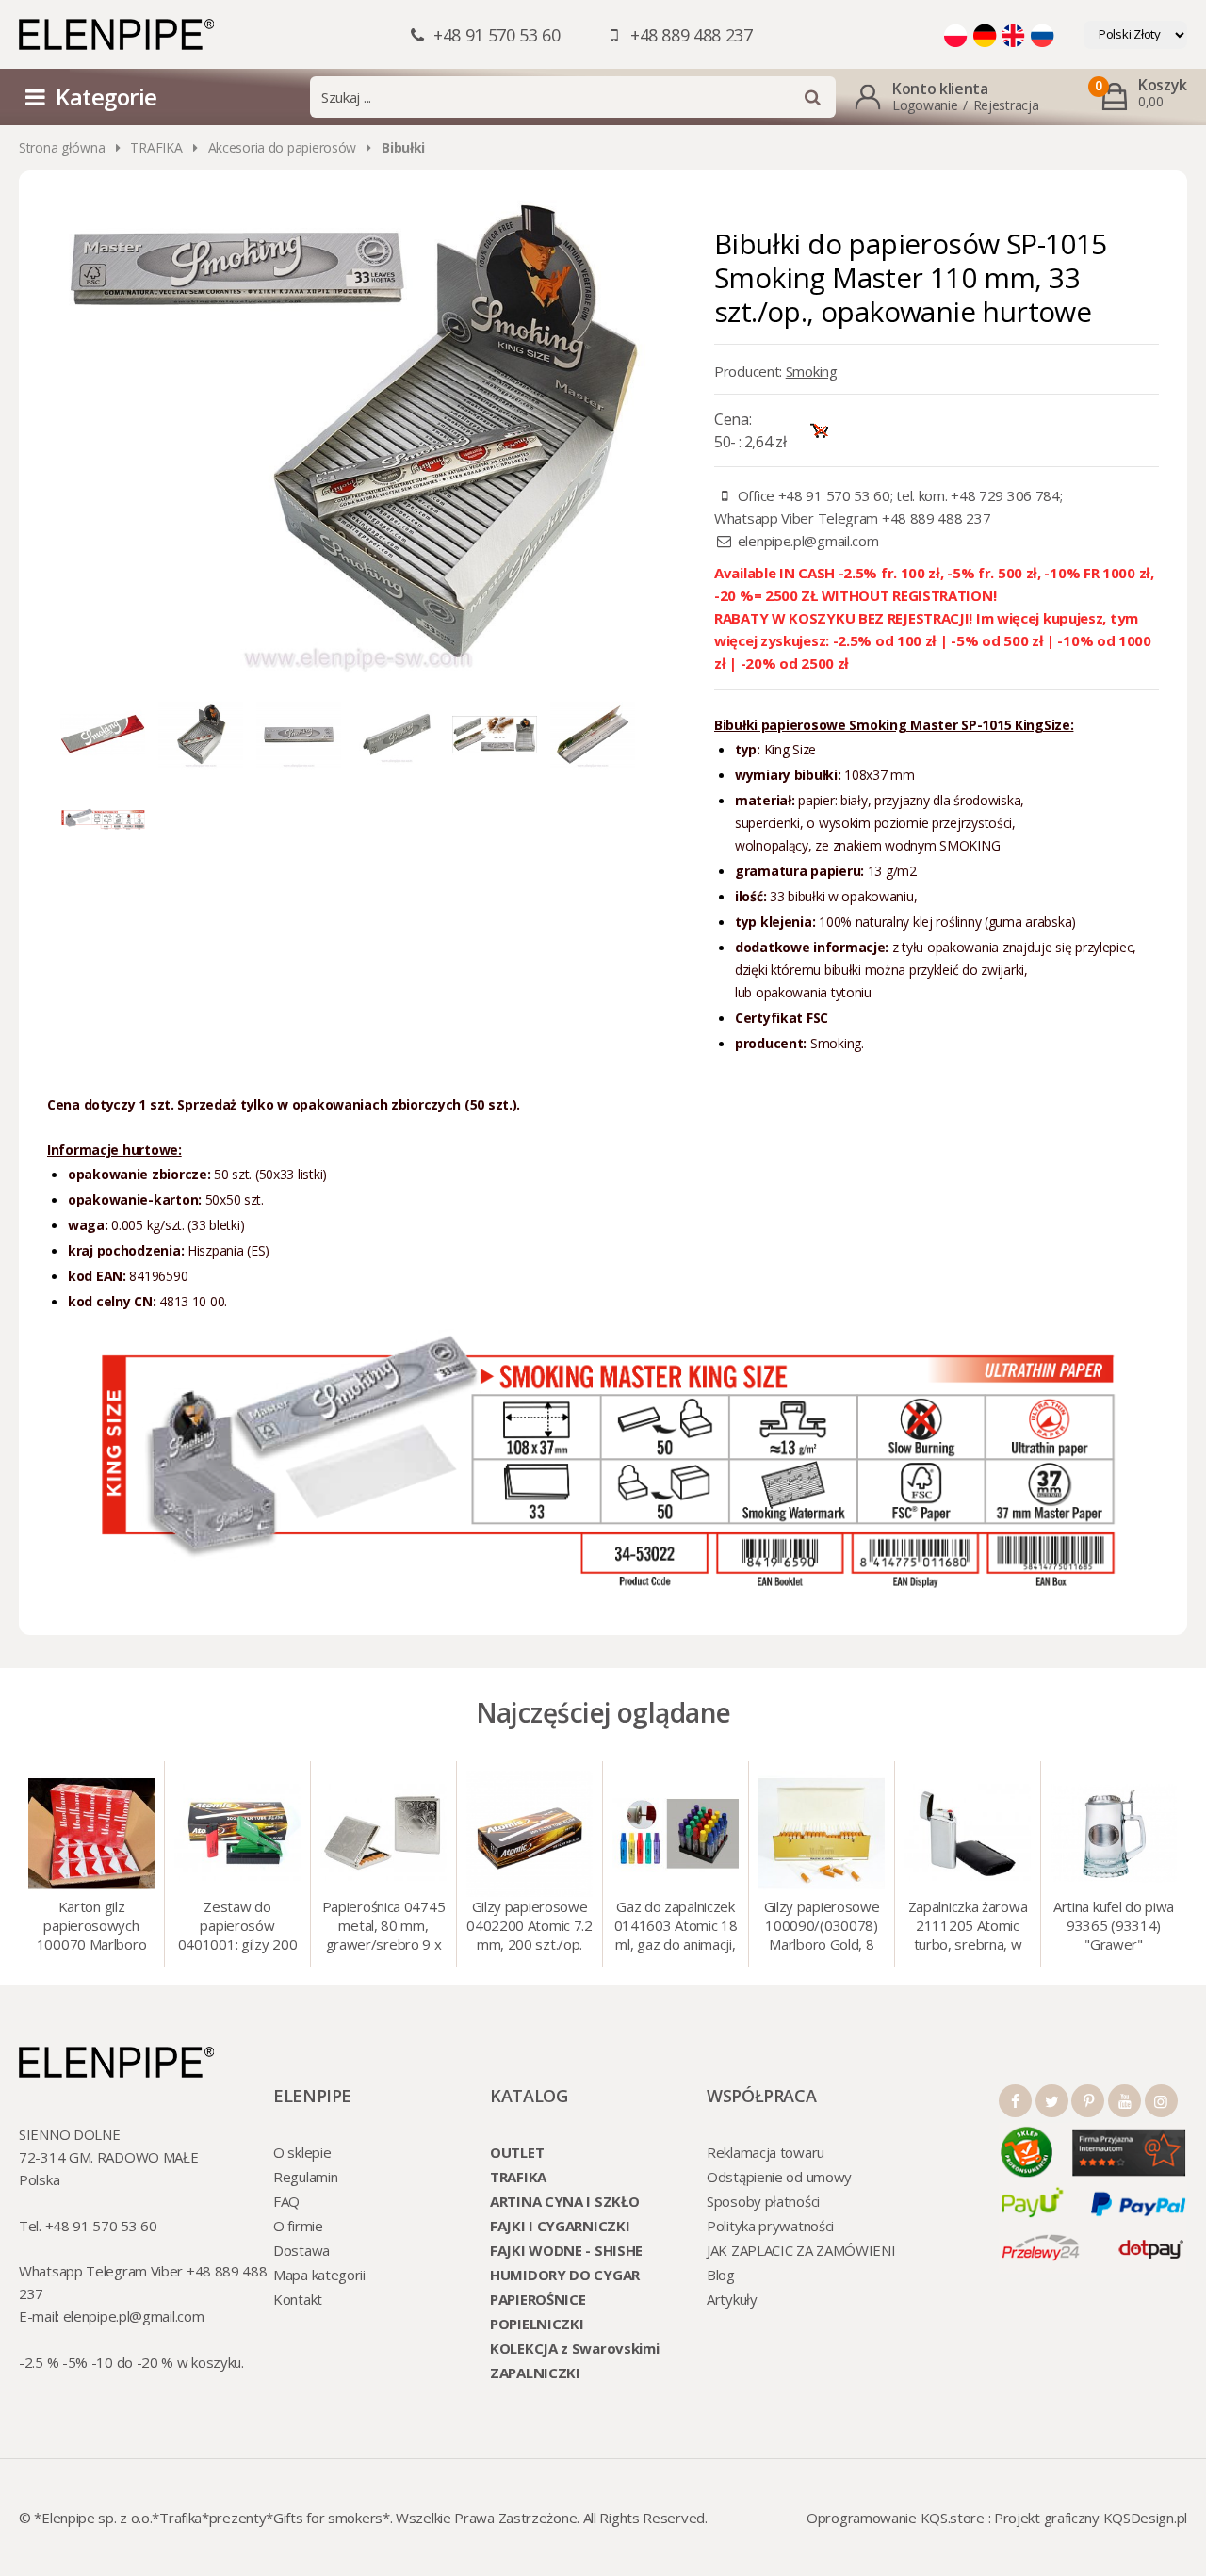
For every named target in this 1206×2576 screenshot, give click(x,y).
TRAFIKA (156, 147)
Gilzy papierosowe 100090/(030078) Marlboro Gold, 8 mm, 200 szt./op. (822, 1927)
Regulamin (305, 2177)
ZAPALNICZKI (535, 2373)
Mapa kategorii (319, 2275)
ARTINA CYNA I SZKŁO (564, 2201)
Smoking (812, 371)
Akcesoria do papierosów (283, 147)
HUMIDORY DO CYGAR (565, 2275)
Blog (721, 2275)
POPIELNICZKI (537, 2324)
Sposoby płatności (763, 2201)
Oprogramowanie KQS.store (896, 2518)
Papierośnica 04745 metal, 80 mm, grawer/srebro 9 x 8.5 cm (384, 1927)
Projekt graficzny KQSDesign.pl (1091, 2518)
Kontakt (298, 2299)
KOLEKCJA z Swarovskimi (574, 2348)
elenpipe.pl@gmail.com (808, 541)
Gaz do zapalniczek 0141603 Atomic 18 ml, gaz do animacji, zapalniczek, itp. (676, 1927)
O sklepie (302, 2152)
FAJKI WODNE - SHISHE (566, 2250)
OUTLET (517, 2152)
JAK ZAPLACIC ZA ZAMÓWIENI (801, 2250)
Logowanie (925, 105)
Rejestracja (1006, 105)
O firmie (298, 2226)
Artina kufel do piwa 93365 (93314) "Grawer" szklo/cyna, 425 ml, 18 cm (1114, 1927)
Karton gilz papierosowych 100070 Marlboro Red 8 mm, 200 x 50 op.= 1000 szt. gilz (92, 1927)
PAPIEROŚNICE (538, 2299)
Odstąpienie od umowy (779, 2177)
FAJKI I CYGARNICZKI (560, 2226)
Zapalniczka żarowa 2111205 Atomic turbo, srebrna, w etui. (968, 1927)
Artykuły (732, 2299)
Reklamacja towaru (766, 2152)
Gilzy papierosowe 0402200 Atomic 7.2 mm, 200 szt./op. (530, 1925)
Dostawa (301, 2250)
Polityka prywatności (770, 2226)
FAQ (286, 2201)
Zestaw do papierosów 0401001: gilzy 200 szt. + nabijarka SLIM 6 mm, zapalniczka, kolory (238, 1927)
